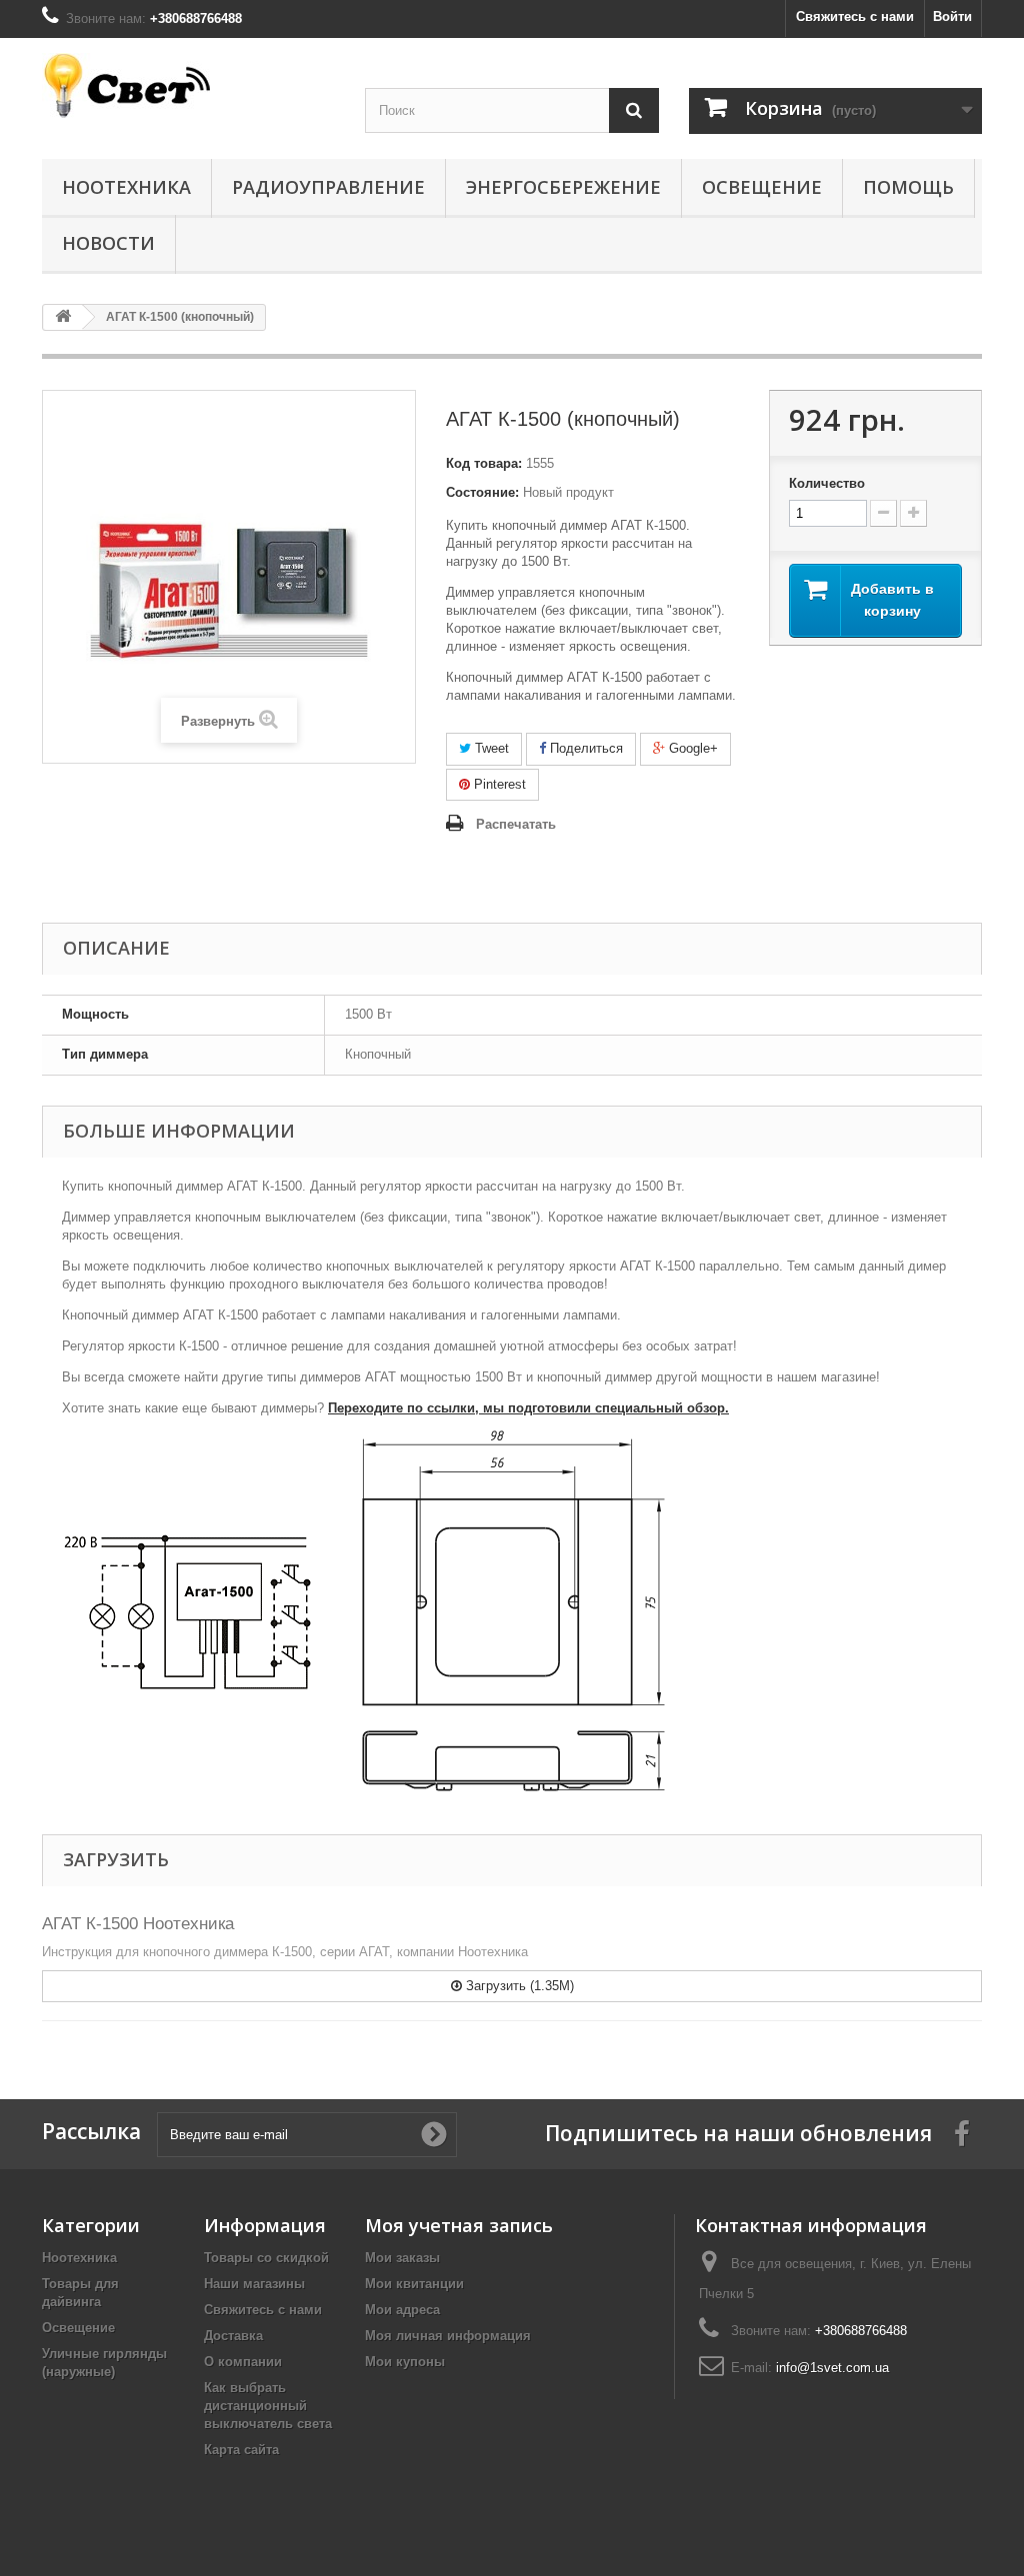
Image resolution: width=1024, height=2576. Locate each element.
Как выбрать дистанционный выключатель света (268, 2406)
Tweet (490, 748)
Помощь (908, 187)
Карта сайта (241, 2450)
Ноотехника (126, 187)
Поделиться (584, 748)
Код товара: (484, 463)
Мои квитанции (414, 2284)
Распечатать (516, 824)
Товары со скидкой (266, 2258)
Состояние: (482, 492)
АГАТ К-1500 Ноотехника (138, 1924)
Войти (952, 16)
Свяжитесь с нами (855, 16)
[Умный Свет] (188, 85)
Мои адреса (402, 2310)
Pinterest (498, 784)
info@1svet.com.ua (832, 2368)
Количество (827, 483)
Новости (108, 243)
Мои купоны (405, 2362)
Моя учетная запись (459, 2225)
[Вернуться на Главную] (63, 317)
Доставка (233, 2336)
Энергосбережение (563, 187)
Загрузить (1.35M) (518, 1986)
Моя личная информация (448, 2336)
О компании (243, 2362)
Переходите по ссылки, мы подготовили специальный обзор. (528, 1408)
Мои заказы (402, 2258)
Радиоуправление (328, 187)
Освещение (762, 187)
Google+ (691, 748)
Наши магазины (254, 2284)
